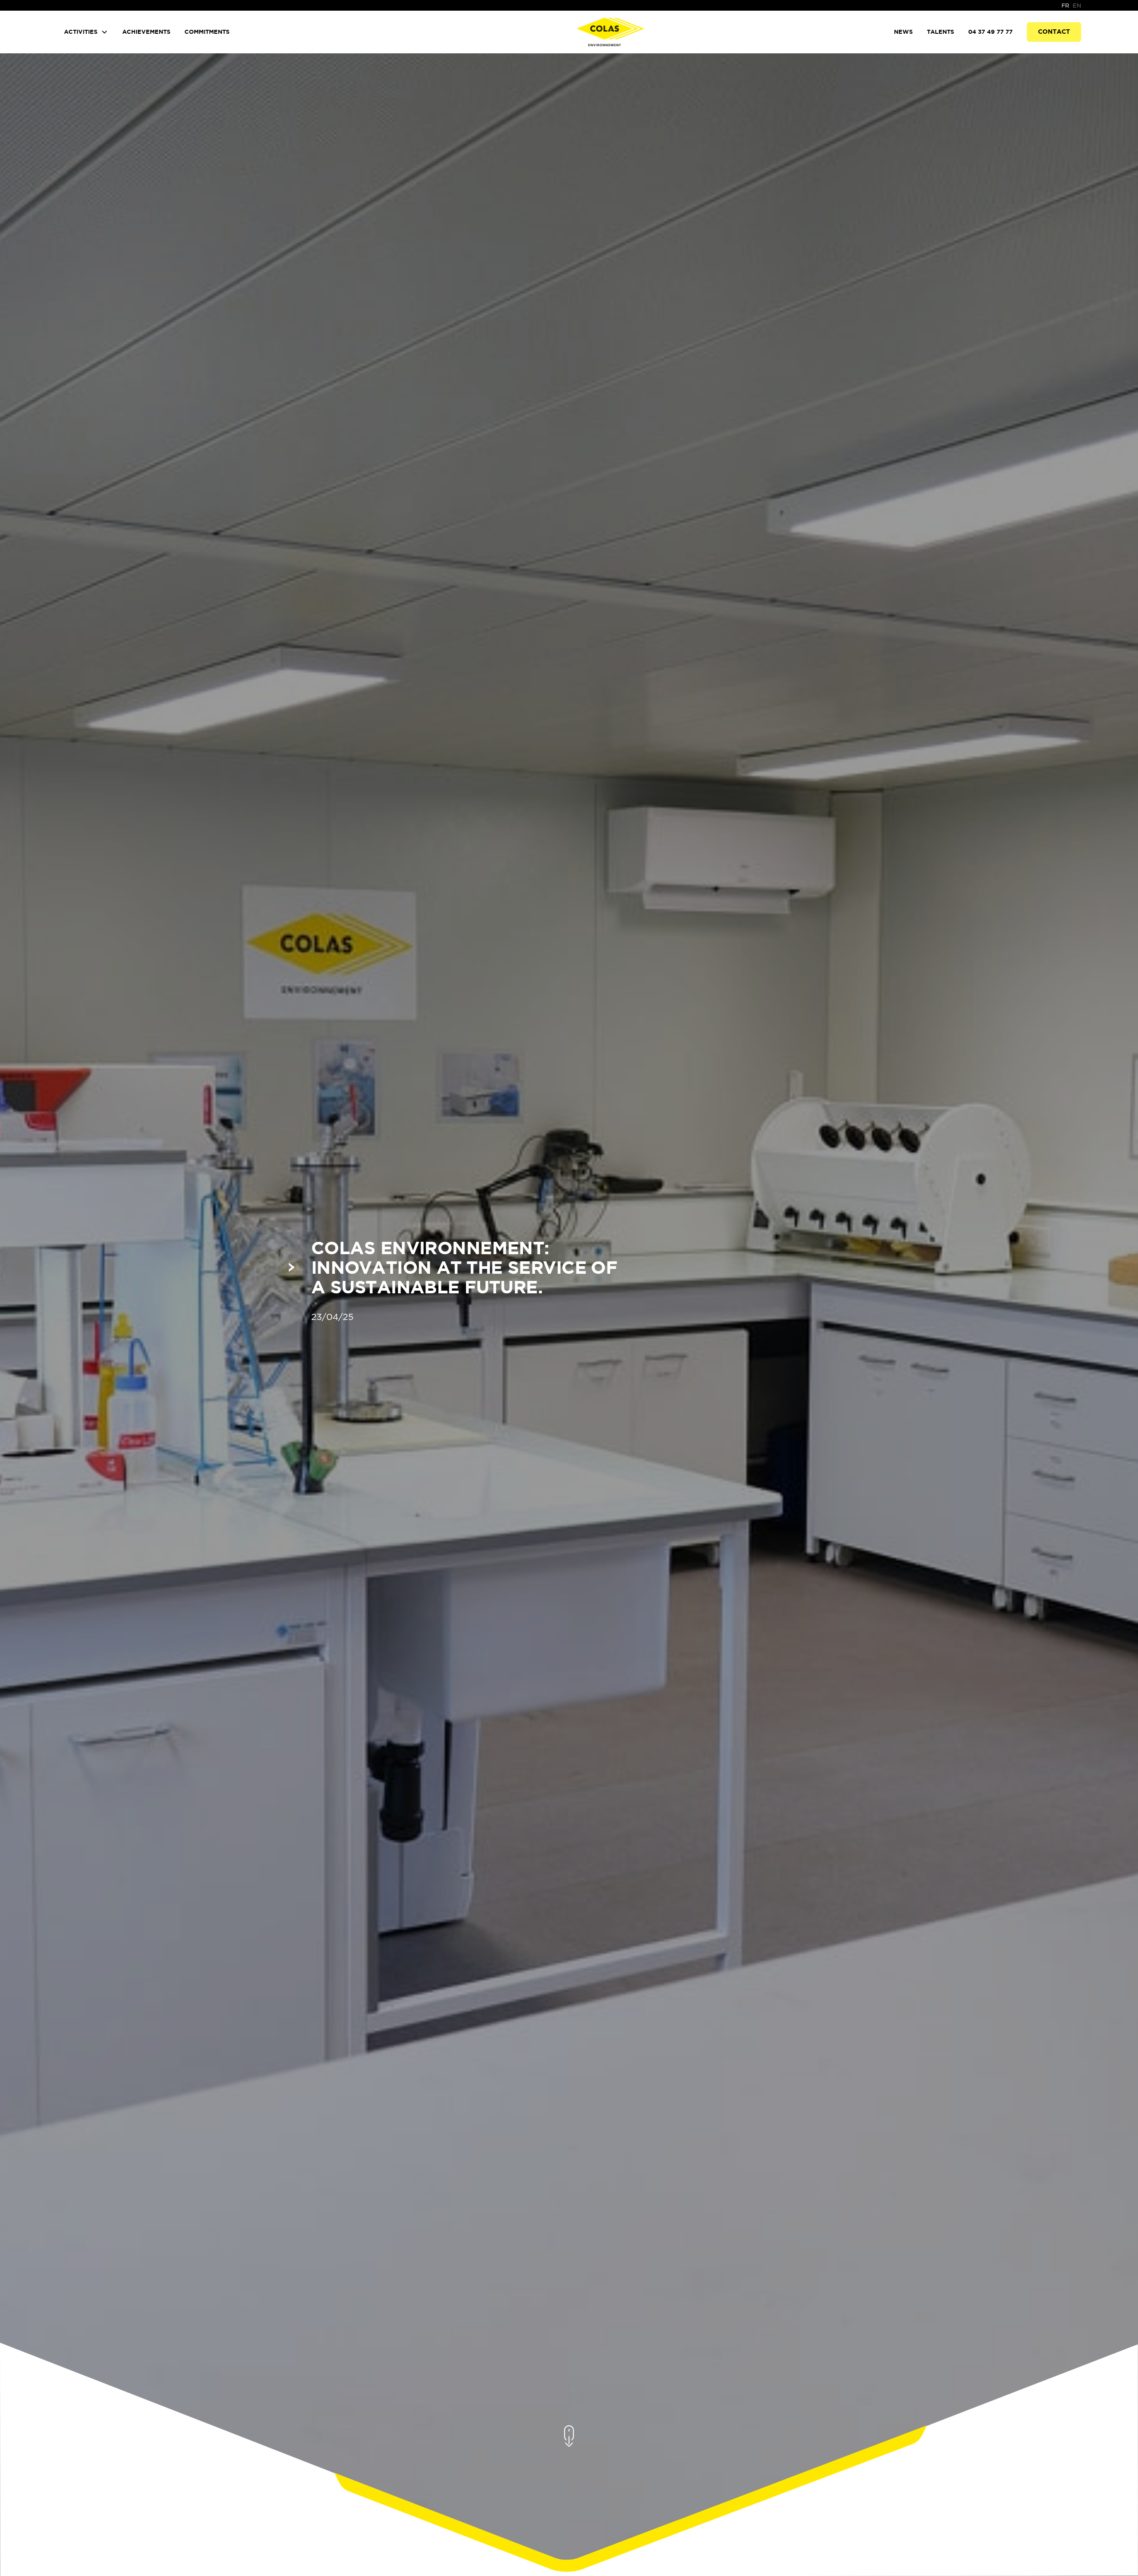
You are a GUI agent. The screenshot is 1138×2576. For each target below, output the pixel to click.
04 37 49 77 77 (990, 32)
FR (1065, 6)
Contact (1054, 32)
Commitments (207, 32)
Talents (940, 32)
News (903, 32)
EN (1077, 6)
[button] (86, 32)
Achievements (146, 32)
